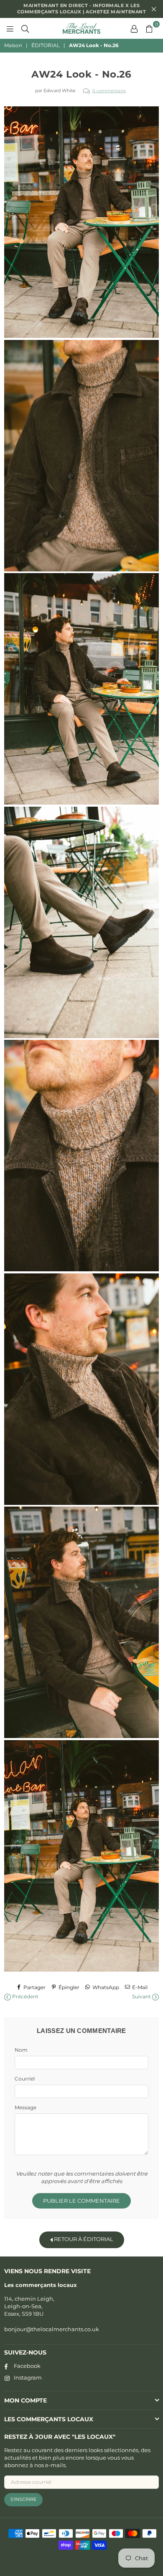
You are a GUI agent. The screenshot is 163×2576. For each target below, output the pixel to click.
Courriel (25, 2079)
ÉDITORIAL (46, 45)
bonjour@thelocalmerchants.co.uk (52, 2329)
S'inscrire (23, 2499)
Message (25, 2107)
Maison (13, 45)
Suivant (142, 1996)
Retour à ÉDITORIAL (83, 2239)
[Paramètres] (134, 28)
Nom (21, 2050)
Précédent (25, 1996)
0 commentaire (109, 91)
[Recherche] (25, 28)
